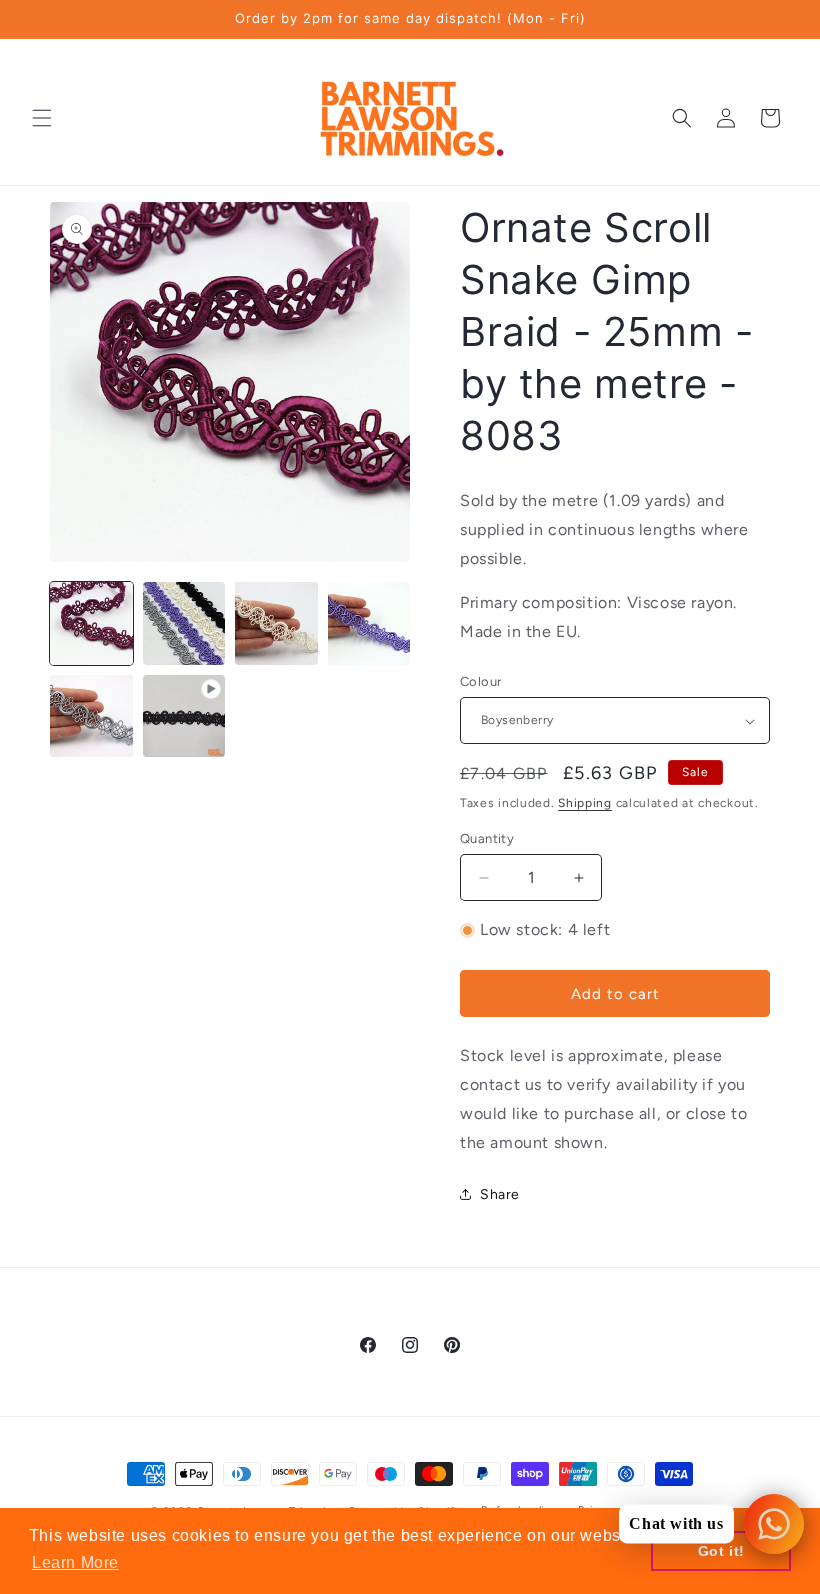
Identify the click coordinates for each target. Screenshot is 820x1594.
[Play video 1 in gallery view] (184, 716)
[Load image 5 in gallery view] (91, 716)
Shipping (585, 803)
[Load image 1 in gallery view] (91, 623)
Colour (480, 681)
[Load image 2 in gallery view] (184, 623)
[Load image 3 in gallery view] (276, 623)
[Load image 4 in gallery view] (369, 623)
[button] (42, 118)
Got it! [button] (721, 1551)
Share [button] (500, 1194)
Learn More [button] (75, 1562)
